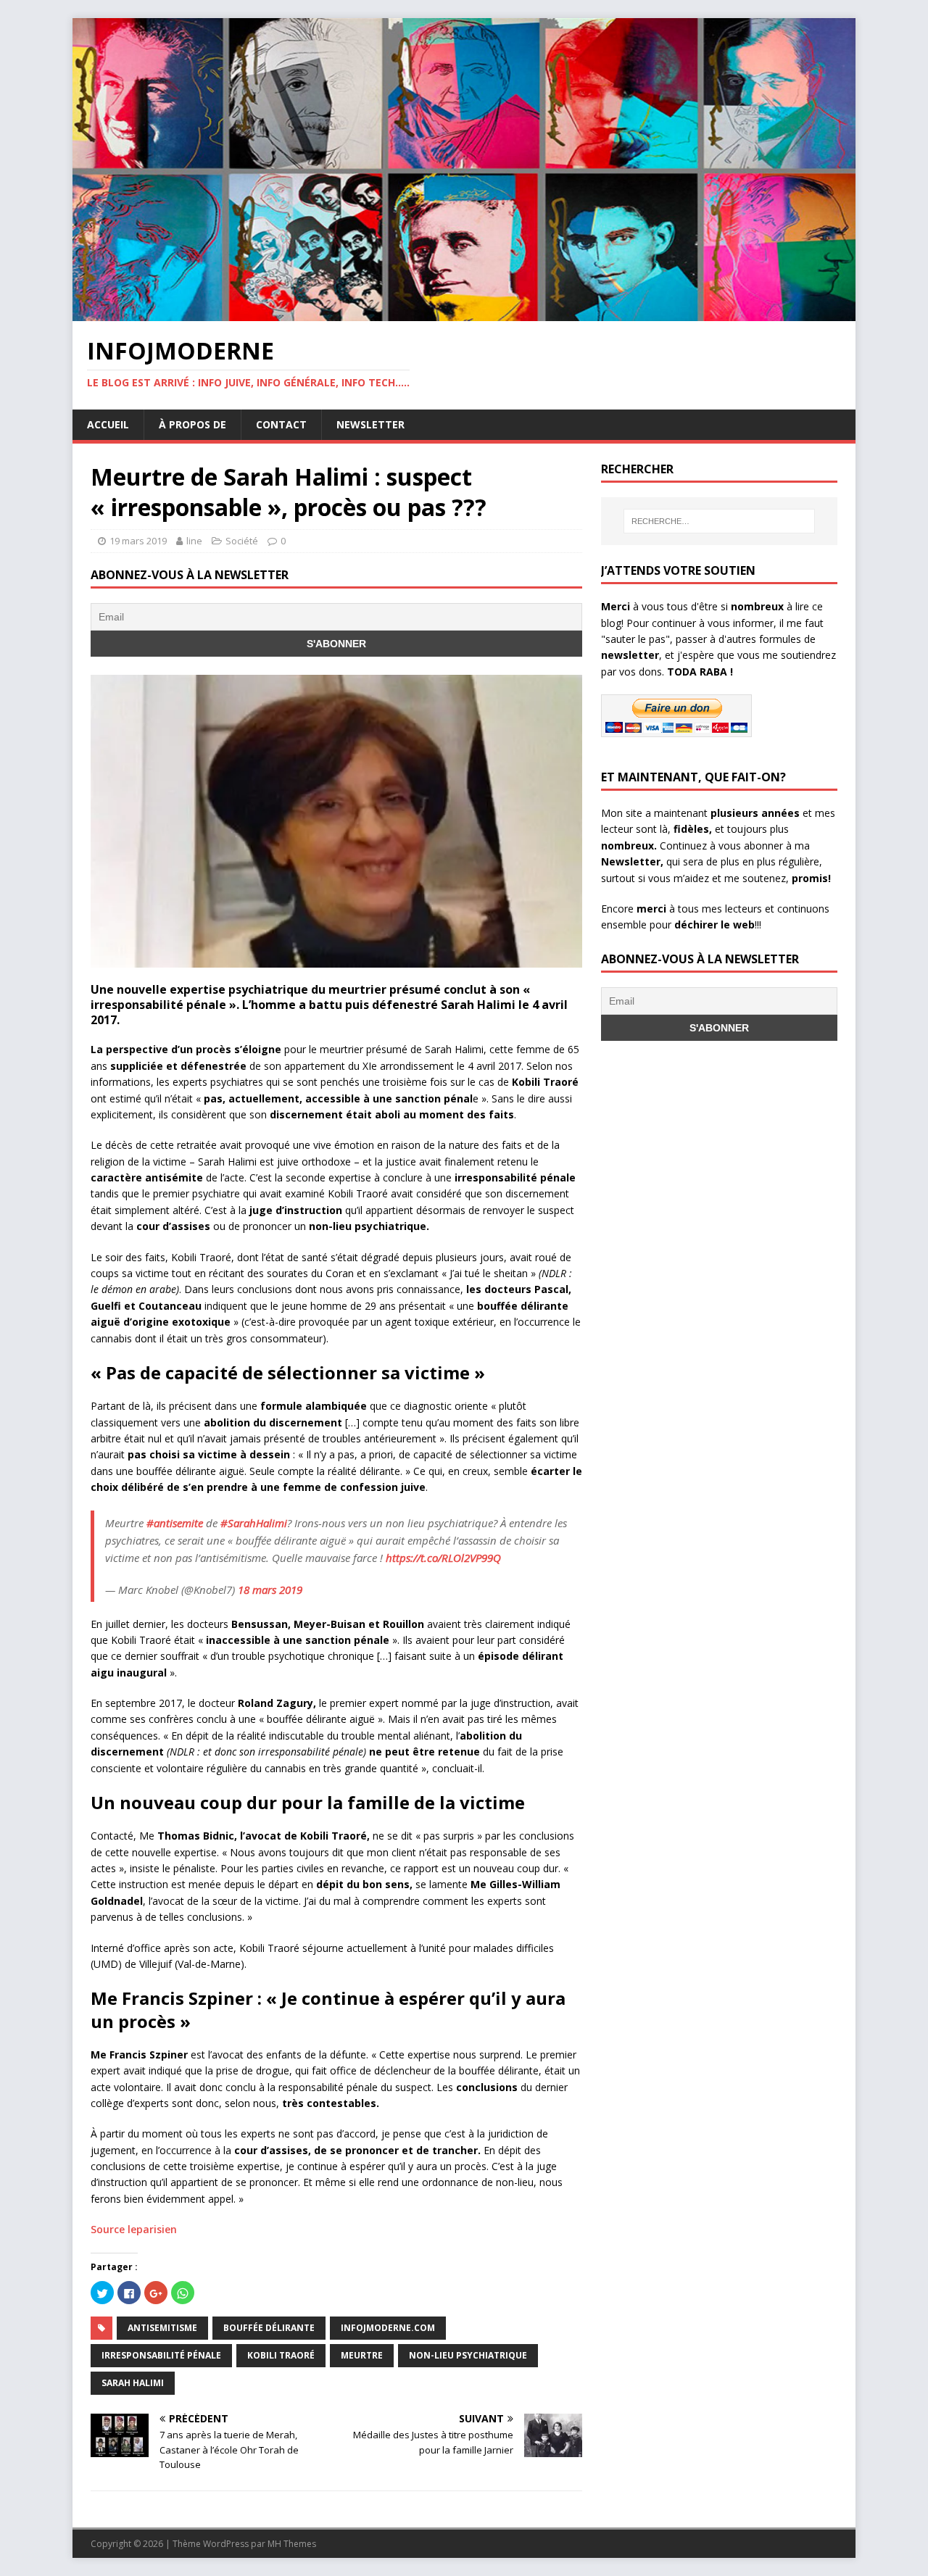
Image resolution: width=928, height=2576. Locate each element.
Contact (281, 424)
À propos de (192, 424)
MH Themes (292, 2544)
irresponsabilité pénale (161, 2355)
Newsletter (370, 424)
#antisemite (175, 1523)
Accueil (108, 424)
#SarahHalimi (254, 1523)
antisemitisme (162, 2328)
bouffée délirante (269, 2328)
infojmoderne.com (388, 2328)
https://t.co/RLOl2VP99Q (443, 1558)
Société (242, 541)
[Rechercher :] (719, 521)
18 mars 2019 (270, 1590)
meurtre (362, 2355)
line (194, 541)
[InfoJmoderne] (464, 313)
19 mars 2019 (138, 541)
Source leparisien (134, 2229)
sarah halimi (133, 2383)
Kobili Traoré (281, 2355)
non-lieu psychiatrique (468, 2355)
